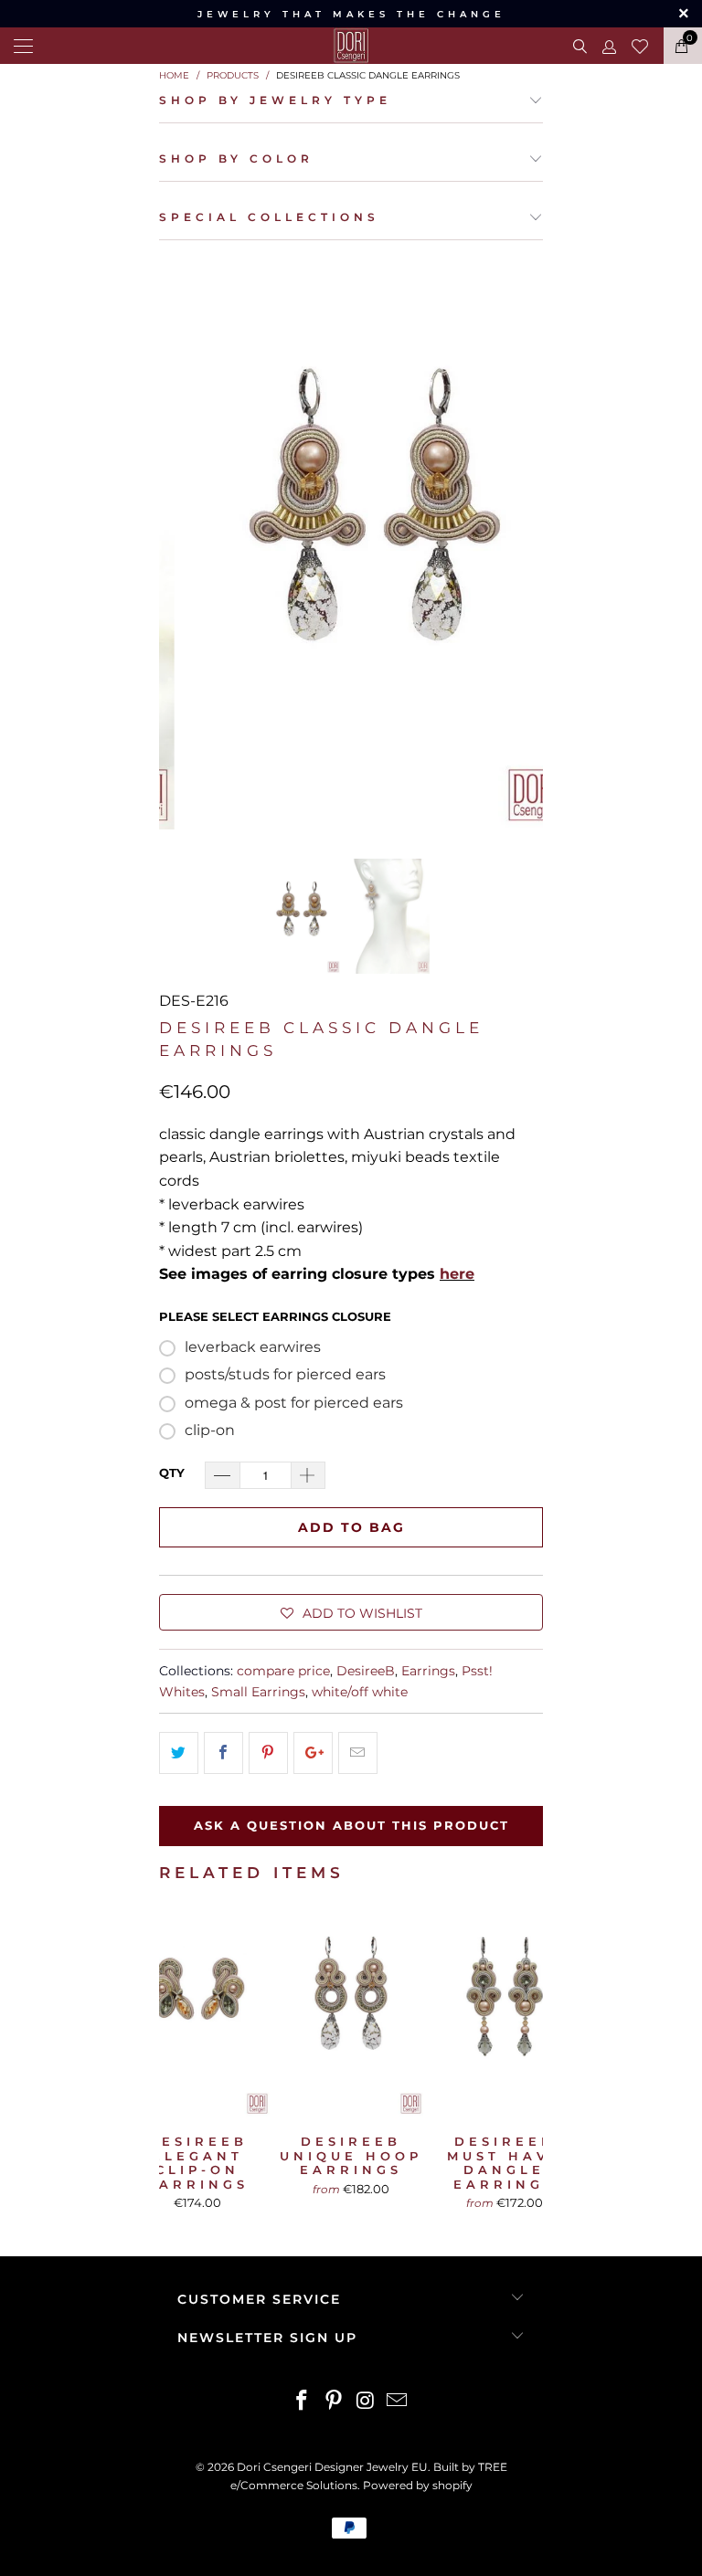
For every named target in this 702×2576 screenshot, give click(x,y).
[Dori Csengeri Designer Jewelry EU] (351, 46)
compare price (283, 1671)
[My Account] (608, 46)
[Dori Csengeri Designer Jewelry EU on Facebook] (303, 2402)
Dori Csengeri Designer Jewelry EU (332, 2467)
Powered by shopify (418, 2485)
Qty (172, 1473)
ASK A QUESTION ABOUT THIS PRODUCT (351, 1825)
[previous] (179, 542)
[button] (351, 1612)
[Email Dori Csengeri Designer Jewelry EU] (398, 2402)
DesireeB (366, 1671)
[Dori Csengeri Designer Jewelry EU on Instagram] (367, 2402)
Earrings (428, 1671)
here (457, 1274)
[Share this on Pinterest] (268, 1753)
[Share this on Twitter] (179, 1753)
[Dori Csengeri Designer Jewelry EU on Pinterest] (335, 2402)
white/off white (360, 1692)
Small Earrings (258, 1692)
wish (640, 44)
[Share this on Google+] (313, 1753)
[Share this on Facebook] (223, 1753)
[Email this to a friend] (358, 1753)
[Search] (578, 46)
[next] (523, 542)
